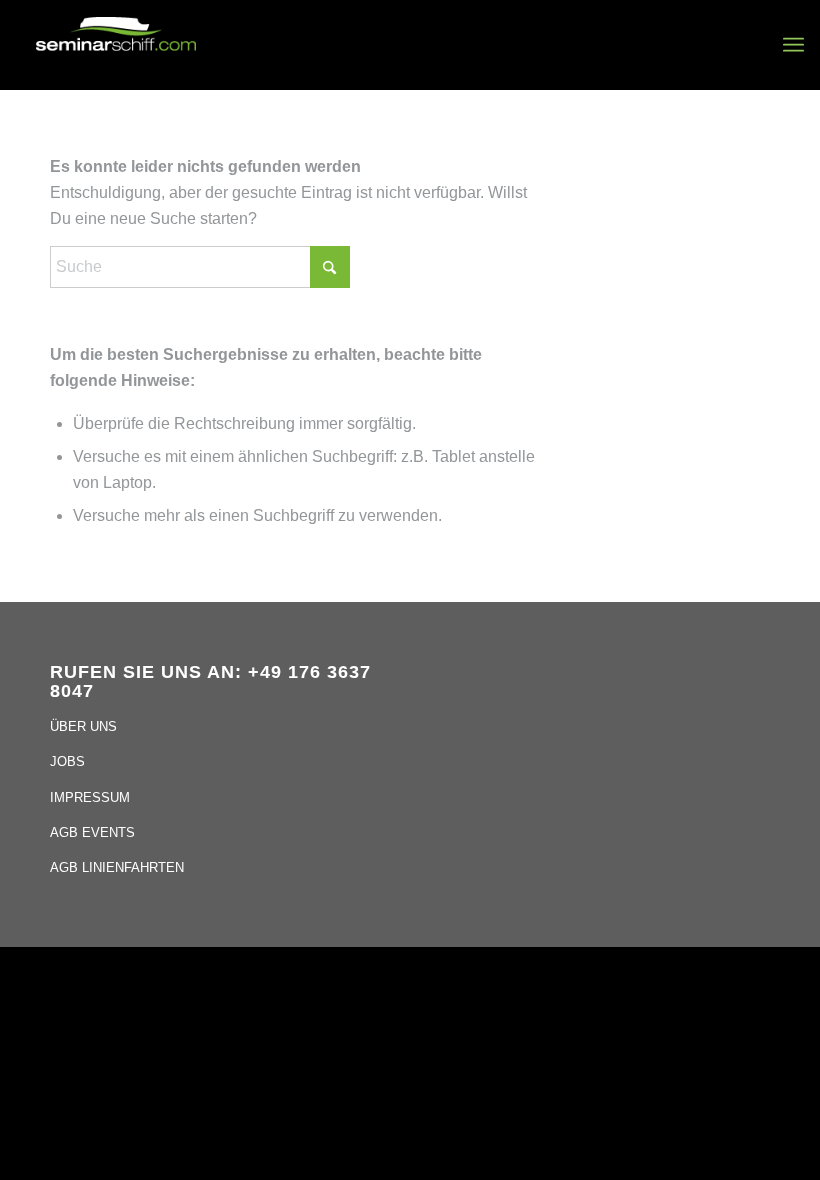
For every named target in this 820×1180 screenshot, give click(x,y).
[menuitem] (793, 45)
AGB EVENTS (92, 832)
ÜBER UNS (83, 726)
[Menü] (793, 45)
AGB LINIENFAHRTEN (117, 867)
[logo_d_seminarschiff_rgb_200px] (116, 45)
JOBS (67, 761)
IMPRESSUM (90, 797)
